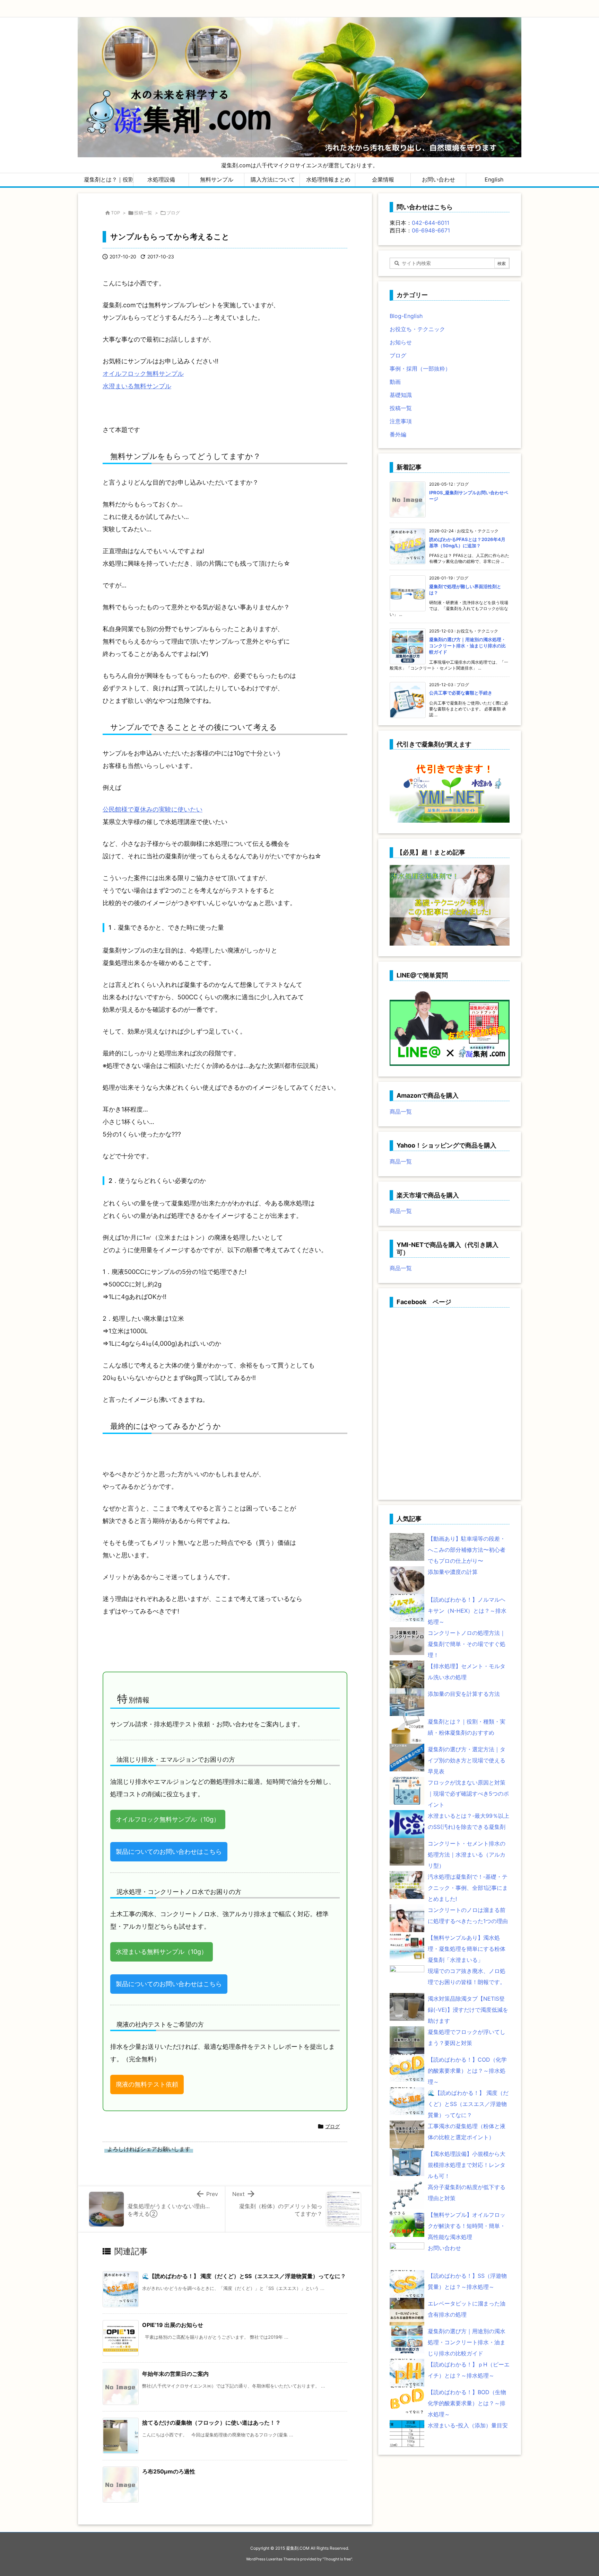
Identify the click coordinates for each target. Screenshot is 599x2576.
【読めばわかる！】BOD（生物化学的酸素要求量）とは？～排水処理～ (467, 2403)
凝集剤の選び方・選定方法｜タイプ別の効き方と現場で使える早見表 (467, 1760)
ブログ (173, 213)
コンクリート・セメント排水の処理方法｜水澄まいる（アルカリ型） (467, 1854)
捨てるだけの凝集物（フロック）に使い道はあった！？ (211, 2423)
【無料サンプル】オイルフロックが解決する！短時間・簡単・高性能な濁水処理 (467, 2226)
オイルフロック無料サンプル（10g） (168, 1819)
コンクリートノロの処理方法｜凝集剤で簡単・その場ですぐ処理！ (467, 1644)
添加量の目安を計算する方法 (464, 1694)
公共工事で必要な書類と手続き (461, 693)
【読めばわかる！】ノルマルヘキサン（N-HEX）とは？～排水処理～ (467, 1611)
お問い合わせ (444, 2248)
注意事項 (401, 421)
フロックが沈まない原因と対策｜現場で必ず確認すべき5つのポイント (468, 1794)
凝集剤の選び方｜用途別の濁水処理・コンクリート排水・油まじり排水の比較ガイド (467, 646)
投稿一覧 (143, 213)
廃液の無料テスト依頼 (147, 2084)
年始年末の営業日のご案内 (175, 2374)
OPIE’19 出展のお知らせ (173, 2325)
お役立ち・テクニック (417, 329)
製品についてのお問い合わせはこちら (169, 1852)
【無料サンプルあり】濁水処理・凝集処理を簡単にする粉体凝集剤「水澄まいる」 (467, 1949)
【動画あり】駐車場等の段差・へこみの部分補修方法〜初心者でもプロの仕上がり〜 (467, 1550)
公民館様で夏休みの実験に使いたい (153, 809)
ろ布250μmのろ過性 (169, 2471)
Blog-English (406, 316)
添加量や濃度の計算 (453, 1572)
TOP (115, 213)
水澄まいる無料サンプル (137, 386)
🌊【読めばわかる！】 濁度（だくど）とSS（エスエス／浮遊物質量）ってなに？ (244, 2276)
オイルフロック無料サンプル (143, 374)
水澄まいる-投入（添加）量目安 (468, 2425)
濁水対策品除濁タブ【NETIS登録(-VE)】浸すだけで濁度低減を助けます (468, 2010)
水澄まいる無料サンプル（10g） (162, 1952)
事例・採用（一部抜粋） (420, 369)
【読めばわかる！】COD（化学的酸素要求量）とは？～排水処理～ (467, 2071)
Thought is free (337, 2559)
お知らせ (401, 342)
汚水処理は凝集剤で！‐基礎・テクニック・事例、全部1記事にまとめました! (468, 1888)
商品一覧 (401, 1112)
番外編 (398, 434)
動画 (395, 382)
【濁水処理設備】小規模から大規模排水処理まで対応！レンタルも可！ (467, 2165)
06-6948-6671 (431, 230)
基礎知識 (401, 395)
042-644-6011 (431, 223)
